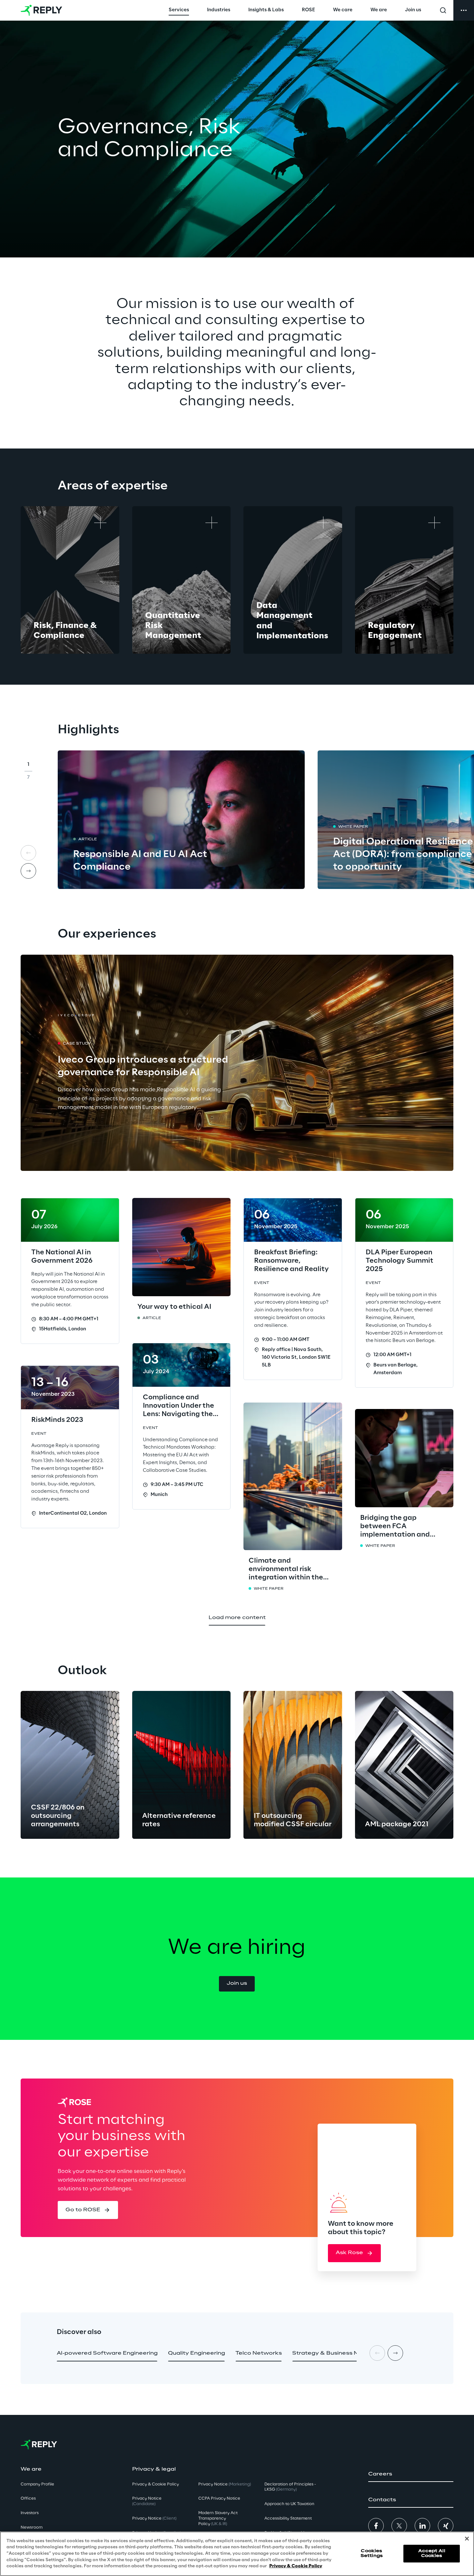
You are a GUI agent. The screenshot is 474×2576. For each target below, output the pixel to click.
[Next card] (28, 871)
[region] (237, 2554)
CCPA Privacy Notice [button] (219, 2499)
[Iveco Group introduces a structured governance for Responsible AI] (237, 1063)
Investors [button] (30, 2513)
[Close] (467, 2539)
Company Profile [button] (37, 2484)
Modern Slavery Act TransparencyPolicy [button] (218, 2518)
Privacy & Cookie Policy (296, 2566)
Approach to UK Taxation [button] (289, 2504)
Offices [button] (28, 2499)
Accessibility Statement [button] (288, 2518)
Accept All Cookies (432, 2554)
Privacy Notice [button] (147, 2501)
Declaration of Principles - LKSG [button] (290, 2487)
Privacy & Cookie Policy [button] (156, 2484)
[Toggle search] (443, 10)
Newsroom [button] (32, 2528)
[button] (237, 1984)
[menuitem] (179, 10)
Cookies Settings (372, 2554)
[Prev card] (28, 853)
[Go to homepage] (41, 10)
